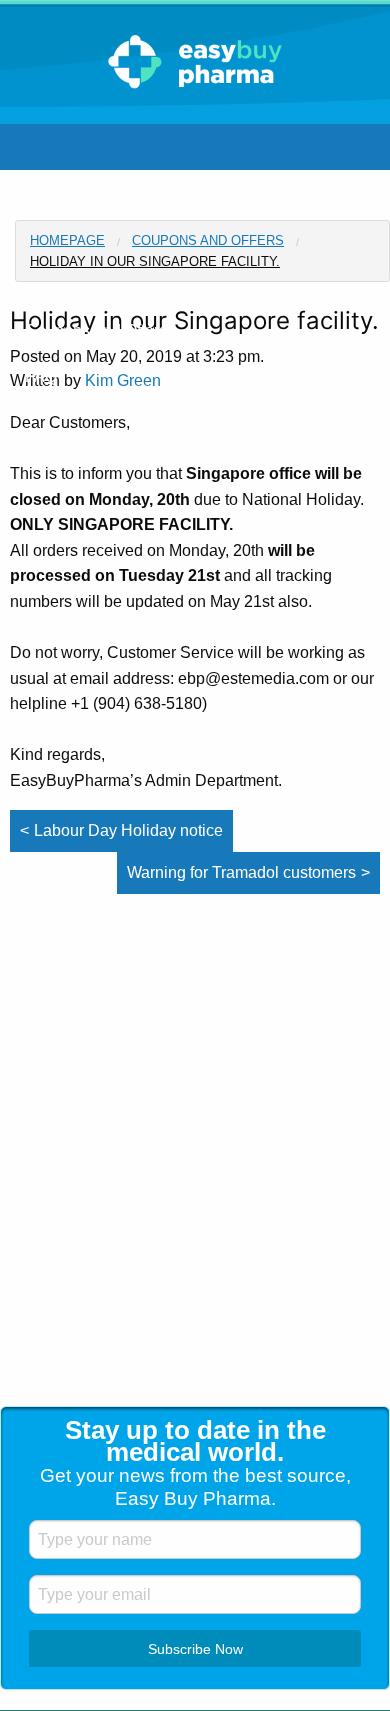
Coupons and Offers (208, 240)
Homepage (67, 240)
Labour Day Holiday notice (128, 830)
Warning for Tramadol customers (241, 872)
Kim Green (123, 380)
